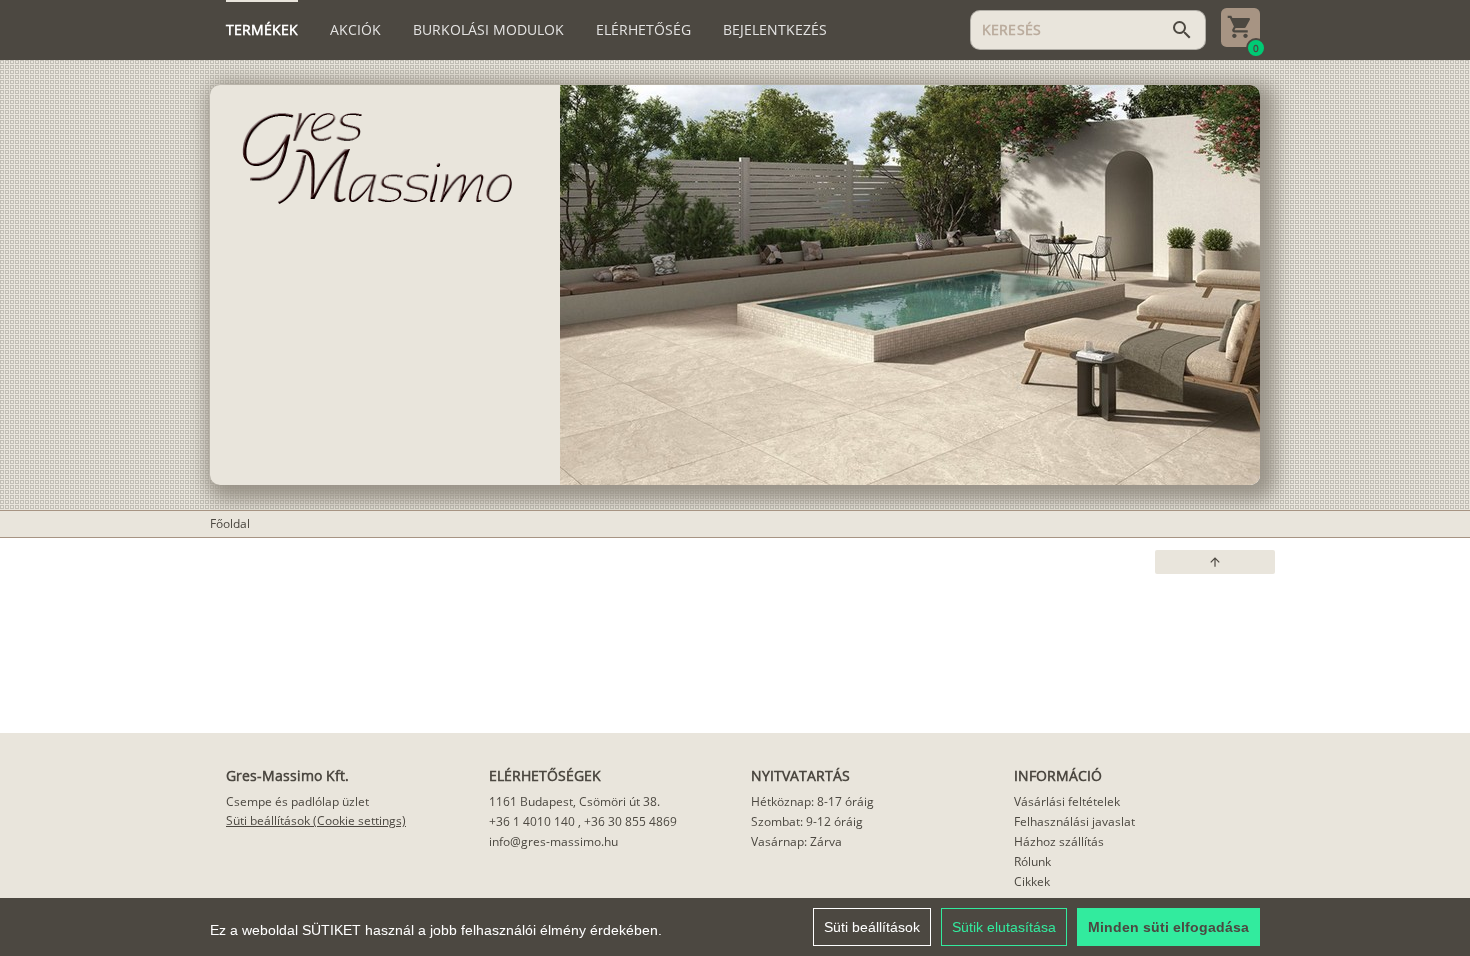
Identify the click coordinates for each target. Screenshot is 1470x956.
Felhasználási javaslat (1074, 821)
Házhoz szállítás (1059, 841)
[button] (1215, 562)
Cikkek (1032, 881)
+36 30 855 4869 (630, 821)
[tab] (262, 30)
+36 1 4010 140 (532, 821)
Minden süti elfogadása (1168, 927)
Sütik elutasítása (1004, 927)
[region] (735, 927)
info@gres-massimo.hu (553, 841)
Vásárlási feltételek (1067, 801)
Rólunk (1032, 861)
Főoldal (230, 523)
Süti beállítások (872, 927)
